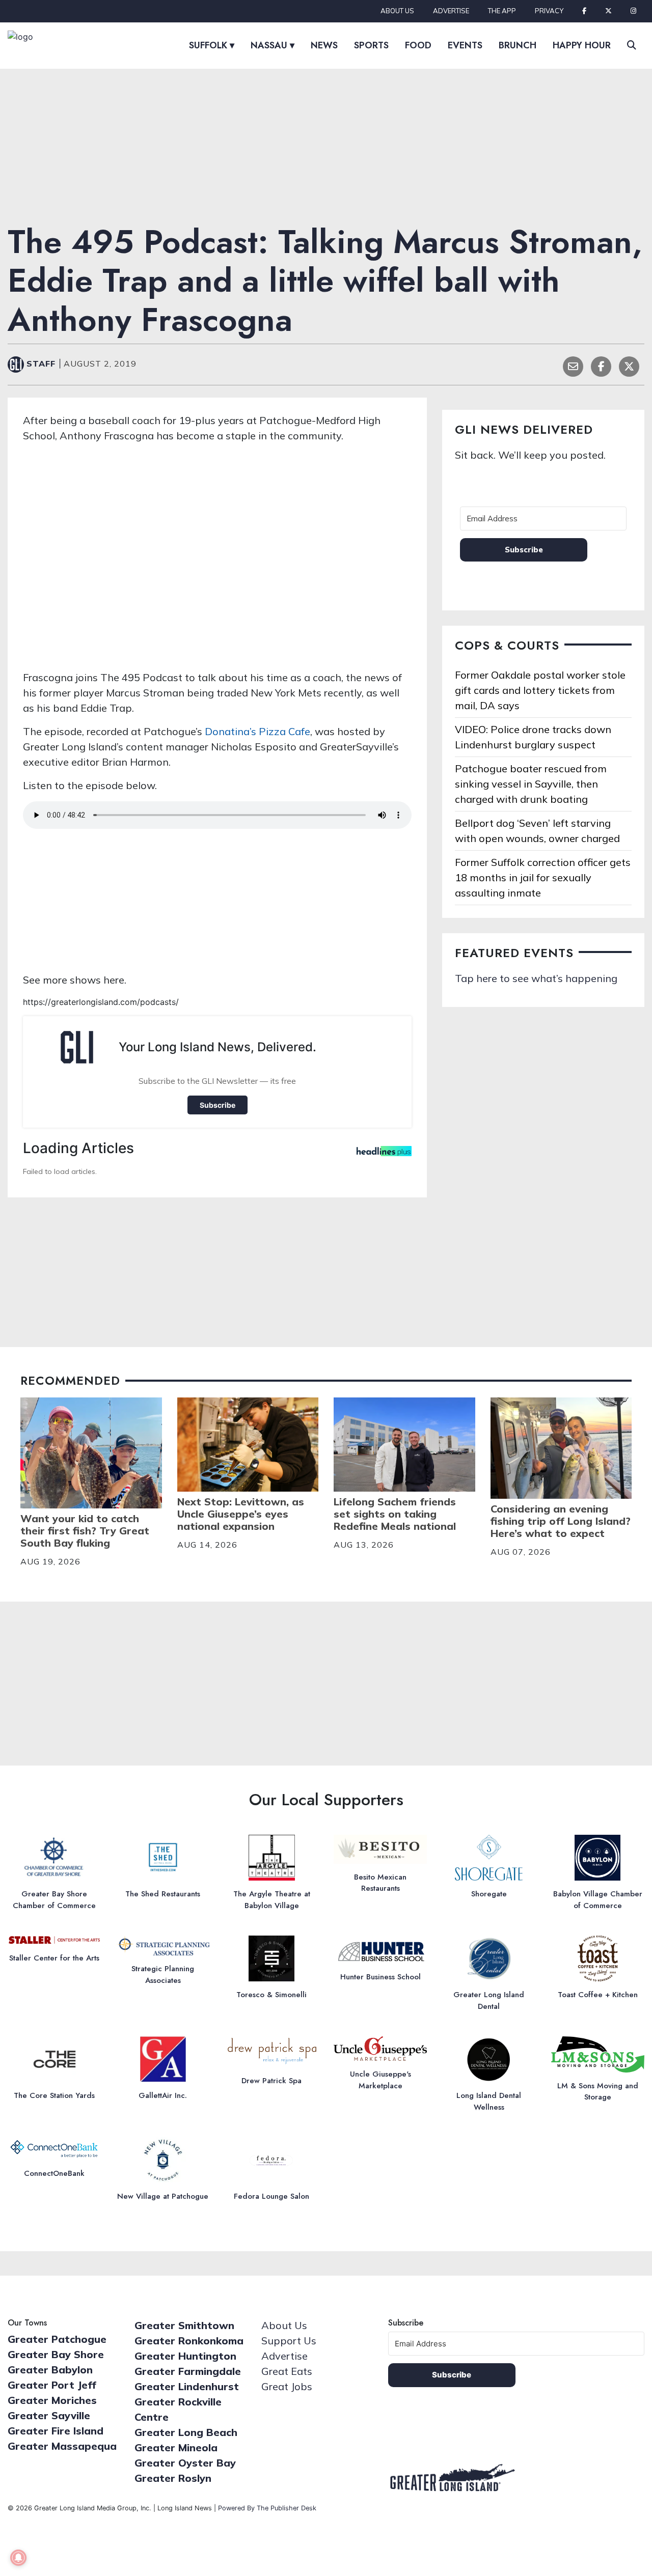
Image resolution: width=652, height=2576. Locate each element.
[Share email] (573, 365)
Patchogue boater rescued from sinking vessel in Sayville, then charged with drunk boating (531, 784)
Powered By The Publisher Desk (267, 2508)
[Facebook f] (584, 11)
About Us (397, 11)
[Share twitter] (629, 365)
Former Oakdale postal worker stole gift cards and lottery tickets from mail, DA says (540, 690)
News (324, 45)
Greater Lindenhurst (187, 2386)
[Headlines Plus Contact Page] (384, 1154)
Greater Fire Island (56, 2431)
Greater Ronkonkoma (189, 2341)
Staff (43, 363)
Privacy (549, 11)
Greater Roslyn (173, 2478)
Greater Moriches (52, 2400)
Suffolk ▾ (212, 45)
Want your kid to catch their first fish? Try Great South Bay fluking (85, 1531)
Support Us (289, 2341)
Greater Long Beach (186, 2432)
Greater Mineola (176, 2447)
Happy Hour (582, 45)
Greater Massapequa (62, 2446)
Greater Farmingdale (188, 2371)
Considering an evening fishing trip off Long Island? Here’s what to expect (561, 1521)
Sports (371, 45)
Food (418, 45)
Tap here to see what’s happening (536, 978)
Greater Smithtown (184, 2325)
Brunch (518, 45)
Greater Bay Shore (56, 2354)
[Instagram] (633, 11)
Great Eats (287, 2371)
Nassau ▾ (273, 45)
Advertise (451, 11)
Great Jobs (287, 2386)
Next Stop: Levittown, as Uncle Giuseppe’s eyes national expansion (241, 1514)
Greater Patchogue (57, 2339)
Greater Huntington (185, 2356)
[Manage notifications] (18, 2558)
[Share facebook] (601, 365)
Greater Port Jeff (52, 2385)
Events (465, 45)
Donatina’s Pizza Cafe (257, 731)
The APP (502, 11)
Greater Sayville (49, 2415)
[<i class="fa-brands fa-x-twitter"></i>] (608, 11)
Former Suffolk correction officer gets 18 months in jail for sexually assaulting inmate (543, 877)
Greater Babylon (50, 2370)
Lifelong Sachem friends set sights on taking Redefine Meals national (395, 1514)
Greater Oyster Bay (185, 2463)
